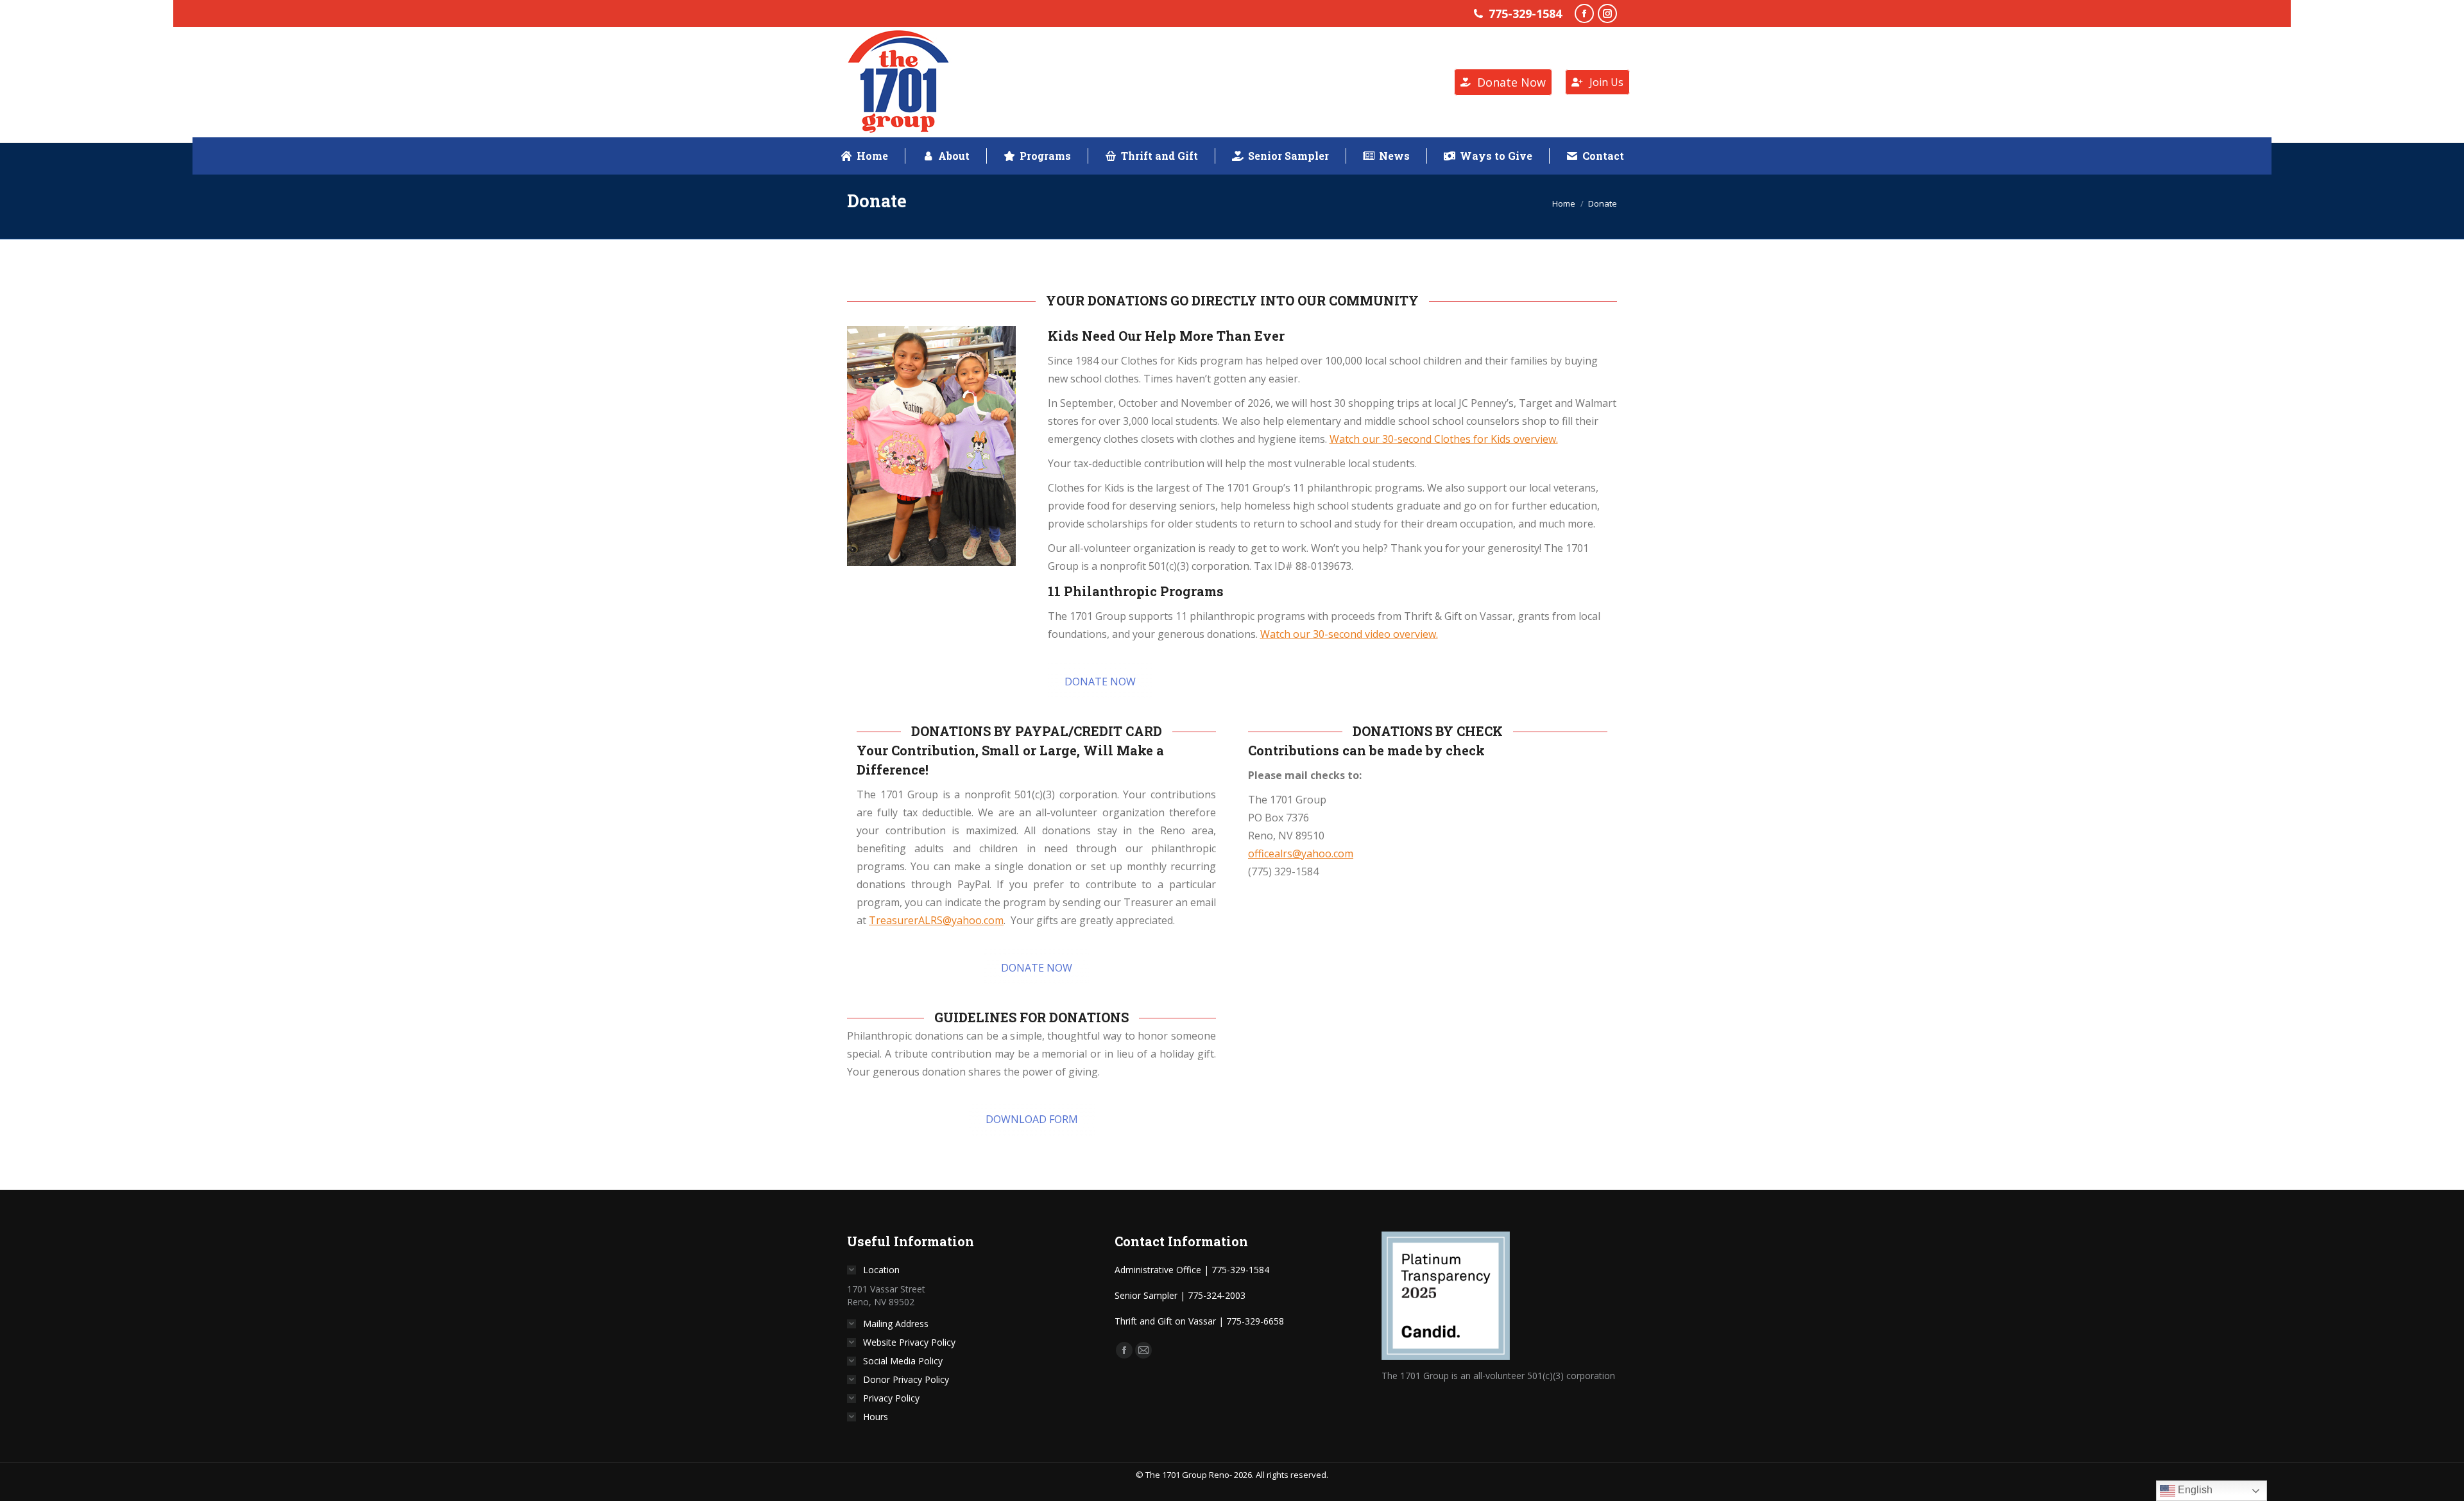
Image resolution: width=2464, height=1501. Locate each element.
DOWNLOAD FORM (1032, 1119)
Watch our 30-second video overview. (1349, 634)
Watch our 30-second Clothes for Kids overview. (1444, 439)
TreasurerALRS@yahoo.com (936, 920)
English (2194, 1490)
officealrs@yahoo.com (1301, 853)
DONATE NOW (1100, 682)
